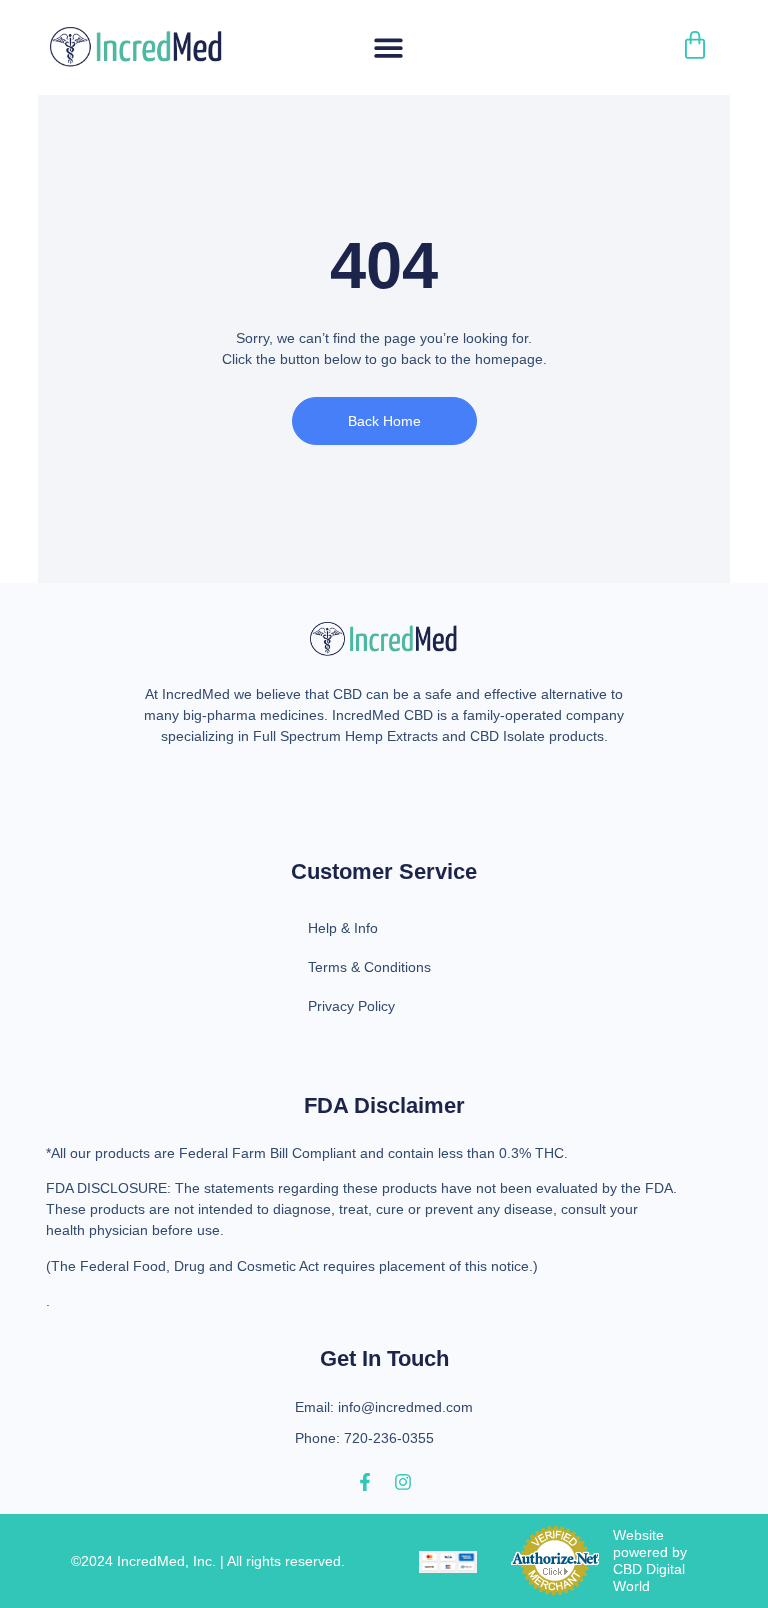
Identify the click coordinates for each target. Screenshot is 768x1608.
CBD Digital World (649, 1577)
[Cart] (695, 45)
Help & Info (343, 928)
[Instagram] (403, 1482)
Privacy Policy (351, 1006)
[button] (388, 47)
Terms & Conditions (369, 967)
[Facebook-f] (365, 1482)
